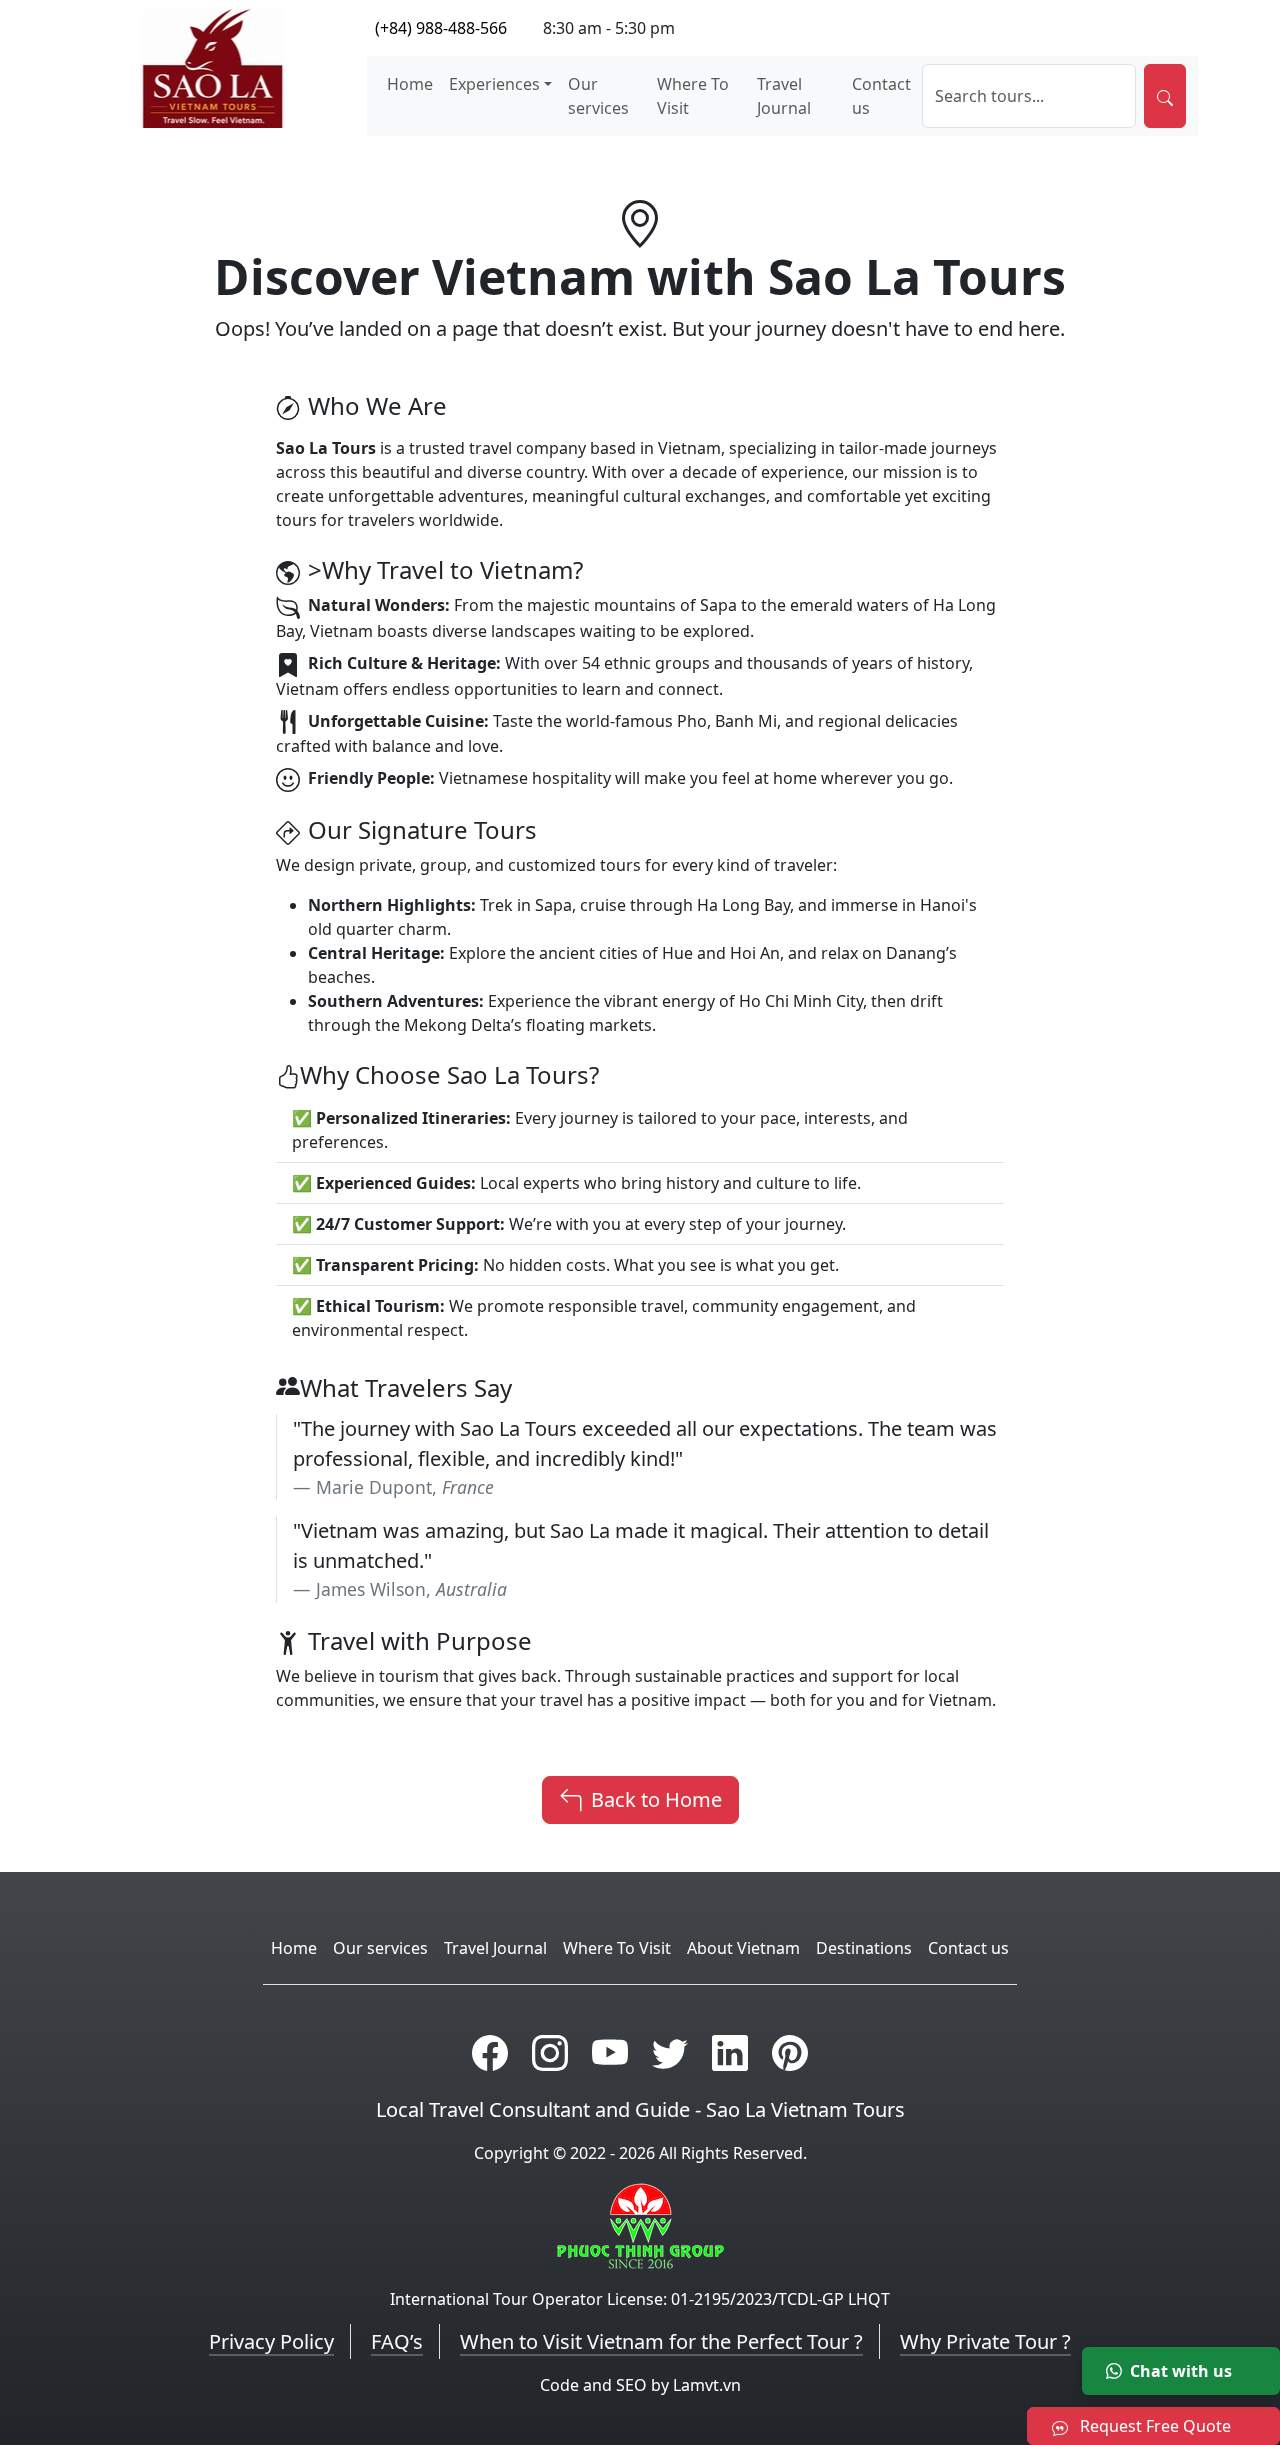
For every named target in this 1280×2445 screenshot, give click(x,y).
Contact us (881, 96)
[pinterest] (790, 2052)
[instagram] (550, 2052)
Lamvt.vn (707, 2385)
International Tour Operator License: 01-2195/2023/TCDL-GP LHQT (640, 2299)
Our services (598, 96)
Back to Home (656, 1799)
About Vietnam (743, 1948)
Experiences (494, 84)
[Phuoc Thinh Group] (640, 2224)
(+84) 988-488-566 (441, 28)
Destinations (864, 1948)
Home (410, 84)
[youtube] (610, 2052)
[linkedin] (730, 2052)
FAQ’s (397, 2341)
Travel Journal (784, 96)
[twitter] (670, 2052)
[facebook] (490, 2052)
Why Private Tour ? (985, 2341)
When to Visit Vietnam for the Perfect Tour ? (661, 2341)
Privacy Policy (271, 2341)
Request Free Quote (1153, 2426)
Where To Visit (693, 96)
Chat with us (1181, 2371)
